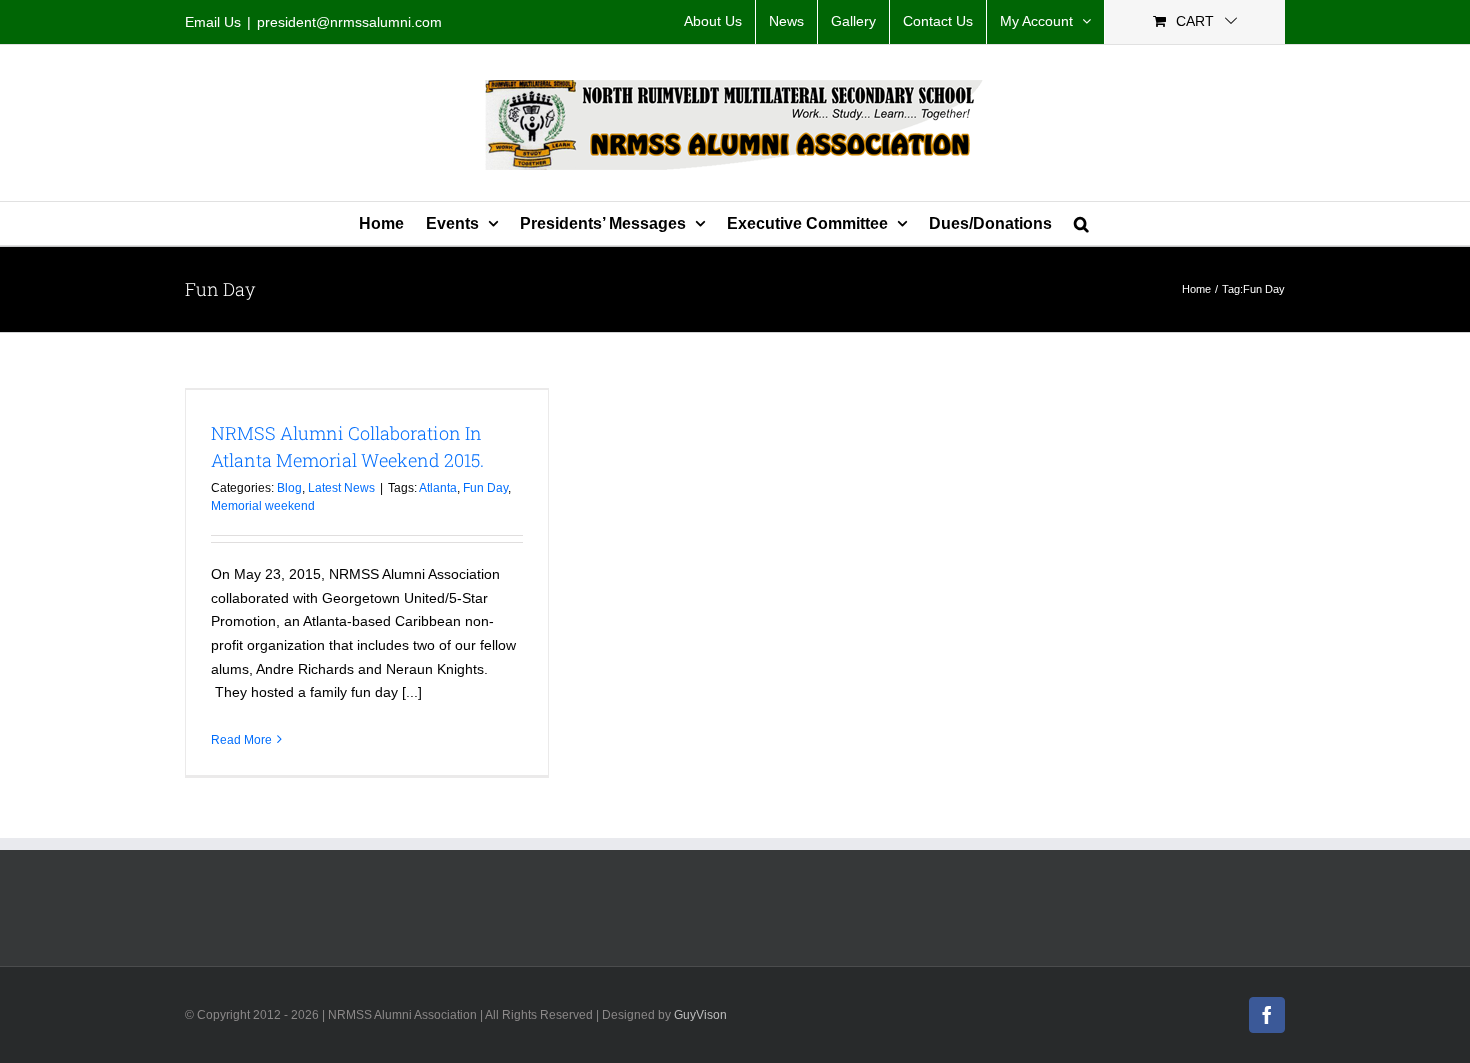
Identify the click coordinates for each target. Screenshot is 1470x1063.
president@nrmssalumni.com (349, 22)
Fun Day (485, 488)
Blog (289, 488)
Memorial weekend (263, 506)
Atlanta (438, 488)
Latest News (341, 488)
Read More (241, 740)
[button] (1081, 223)
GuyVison (700, 1015)
